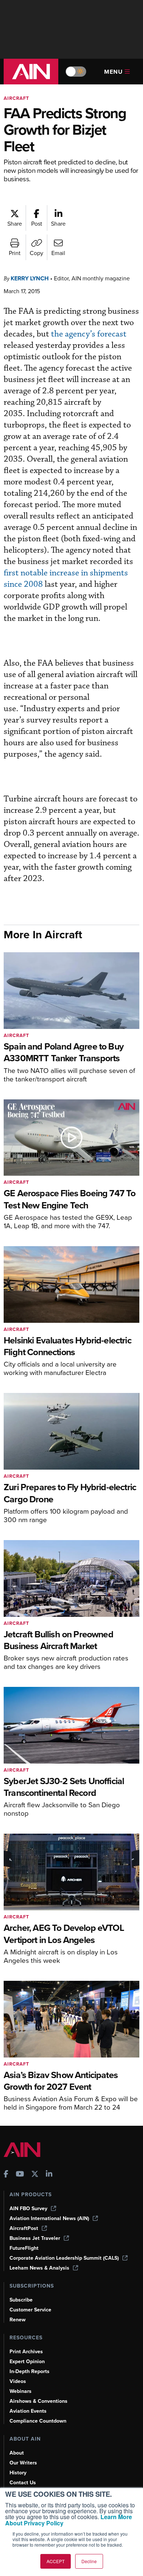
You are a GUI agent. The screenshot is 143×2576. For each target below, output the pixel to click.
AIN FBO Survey (28, 2208)
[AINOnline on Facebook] (6, 2175)
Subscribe (21, 2300)
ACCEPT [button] (56, 2561)
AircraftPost (24, 2228)
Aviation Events (28, 2411)
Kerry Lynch (30, 278)
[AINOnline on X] (35, 2175)
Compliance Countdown (38, 2421)
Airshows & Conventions (38, 2401)
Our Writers (23, 2463)
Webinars (21, 2391)
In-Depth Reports (30, 2371)
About (17, 2453)
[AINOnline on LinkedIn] (49, 2175)
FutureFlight (24, 2248)
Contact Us (23, 2483)
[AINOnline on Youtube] (20, 2175)
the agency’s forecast (89, 334)
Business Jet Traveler (35, 2238)
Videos (18, 2381)
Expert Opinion (27, 2362)
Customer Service (30, 2310)
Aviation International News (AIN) (49, 2218)
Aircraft (16, 98)
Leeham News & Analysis (39, 2268)
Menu (113, 72)
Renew (18, 2320)
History (18, 2473)
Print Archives (26, 2352)
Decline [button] (89, 2561)
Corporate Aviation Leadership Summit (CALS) (64, 2258)
